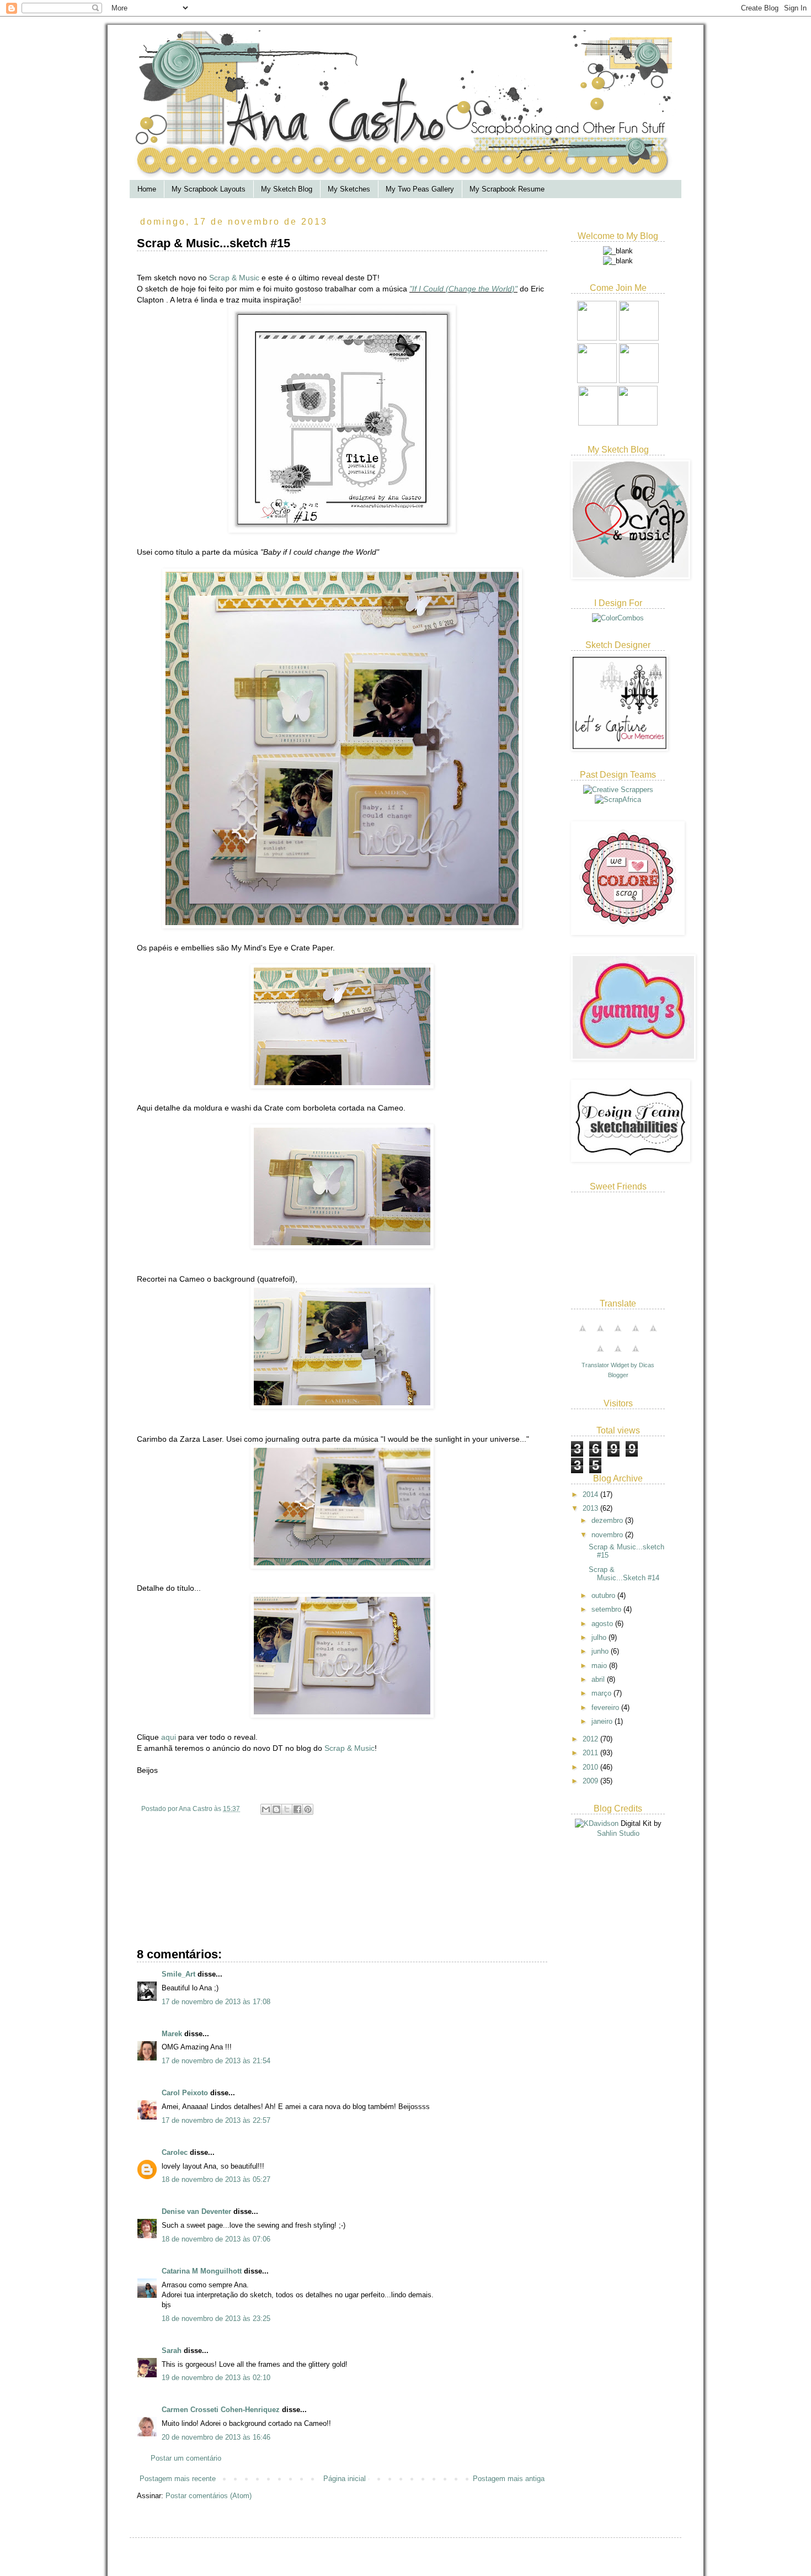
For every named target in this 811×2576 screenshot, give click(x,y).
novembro (608, 1535)
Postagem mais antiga (509, 2479)
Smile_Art (178, 1974)
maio (600, 1666)
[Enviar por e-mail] (266, 1809)
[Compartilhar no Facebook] (297, 1809)
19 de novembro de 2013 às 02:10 (216, 2378)
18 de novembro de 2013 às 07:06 (216, 2239)
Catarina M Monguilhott (202, 2271)
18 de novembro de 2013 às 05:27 (216, 2179)
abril (599, 1679)
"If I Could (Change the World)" (463, 289)
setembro (607, 1609)
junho (601, 1651)
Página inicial (345, 2479)
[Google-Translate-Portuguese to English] (600, 1355)
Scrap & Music (234, 278)
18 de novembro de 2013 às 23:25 (216, 2319)
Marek (172, 2034)
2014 (591, 1494)
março (602, 1693)
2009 (591, 1781)
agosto (603, 1624)
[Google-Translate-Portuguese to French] (600, 1334)
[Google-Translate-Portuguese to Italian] (636, 1334)
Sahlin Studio (618, 1833)
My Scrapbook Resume (507, 189)
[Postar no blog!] (276, 1809)
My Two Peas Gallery (420, 189)
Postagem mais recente (178, 2479)
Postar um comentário (186, 2458)
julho (600, 1637)
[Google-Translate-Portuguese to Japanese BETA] (653, 1334)
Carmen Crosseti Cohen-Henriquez (221, 2410)
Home (147, 189)
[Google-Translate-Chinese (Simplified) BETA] (583, 1334)
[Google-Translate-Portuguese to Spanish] (636, 1355)
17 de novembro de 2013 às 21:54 (216, 2061)
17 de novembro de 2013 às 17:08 (216, 2002)
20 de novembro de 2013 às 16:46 (216, 2437)
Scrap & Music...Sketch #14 (624, 1574)
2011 (591, 1753)
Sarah (172, 2351)
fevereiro (606, 1707)
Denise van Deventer (196, 2211)
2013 (591, 1508)
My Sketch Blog (287, 189)
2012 (591, 1739)
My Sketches (349, 189)
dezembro (608, 1520)
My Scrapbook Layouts (209, 189)
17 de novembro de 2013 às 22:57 (216, 2120)
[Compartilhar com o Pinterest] (308, 1809)
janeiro (603, 1721)
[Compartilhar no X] (287, 1809)
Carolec (175, 2152)
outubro (604, 1595)
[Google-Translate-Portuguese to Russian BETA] (618, 1355)
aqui (169, 1737)
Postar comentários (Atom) (209, 2496)
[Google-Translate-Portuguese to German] (618, 1334)
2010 (591, 1767)
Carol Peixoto (185, 2093)
